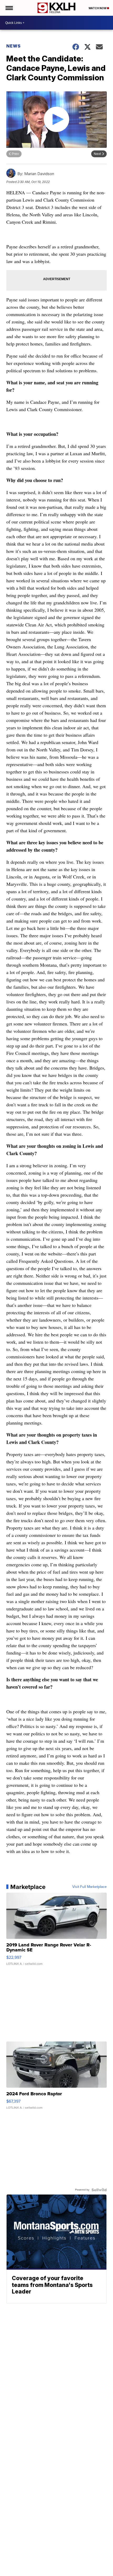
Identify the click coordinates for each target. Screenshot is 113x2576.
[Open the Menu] (9, 8)
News (14, 46)
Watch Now (98, 8)
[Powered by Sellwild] (99, 2190)
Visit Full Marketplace (89, 1887)
